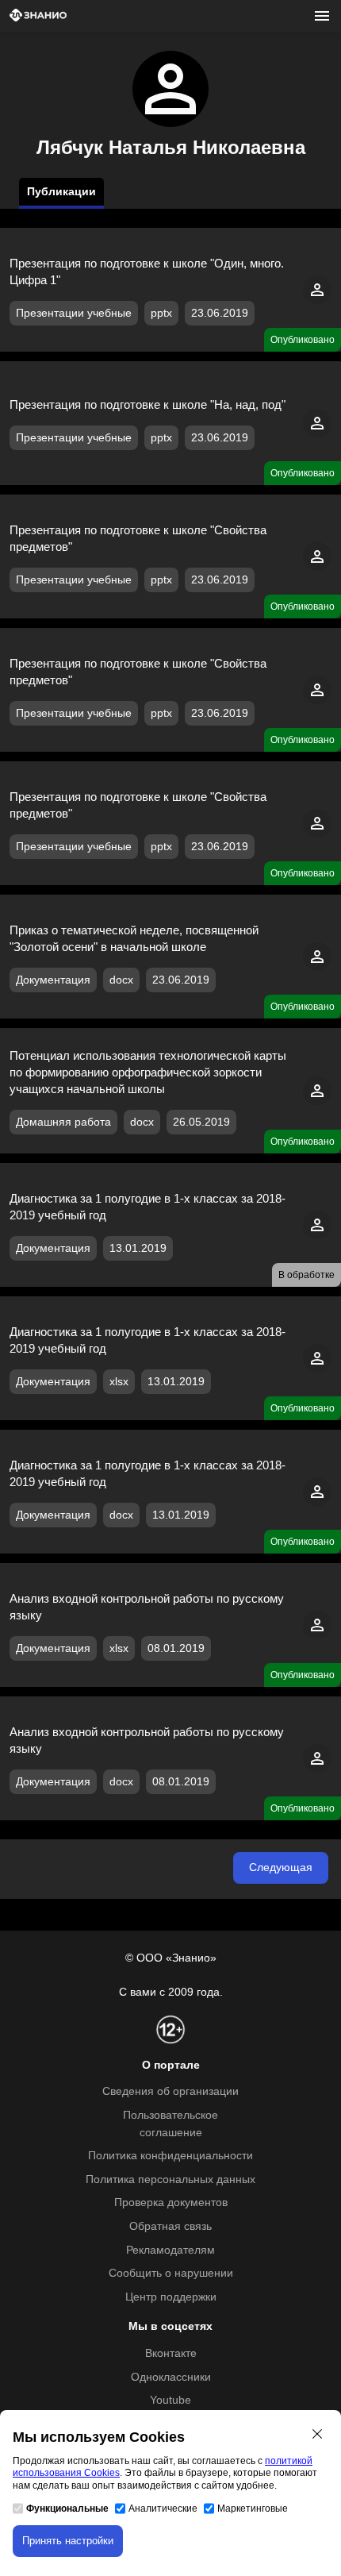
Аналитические (163, 2509)
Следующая (281, 1868)
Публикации (61, 192)
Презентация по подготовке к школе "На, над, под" (148, 404)
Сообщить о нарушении (171, 2273)
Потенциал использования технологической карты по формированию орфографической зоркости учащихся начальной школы (148, 1072)
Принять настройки (68, 2541)
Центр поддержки (171, 2297)
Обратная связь (170, 2226)
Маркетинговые (253, 2509)
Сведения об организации (170, 2091)
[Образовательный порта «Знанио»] (38, 16)
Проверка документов (171, 2202)
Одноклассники (171, 2377)
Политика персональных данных (170, 2179)
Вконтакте (171, 2353)
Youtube (170, 2400)
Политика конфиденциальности (170, 2156)
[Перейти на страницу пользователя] (317, 300)
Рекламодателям (170, 2250)
